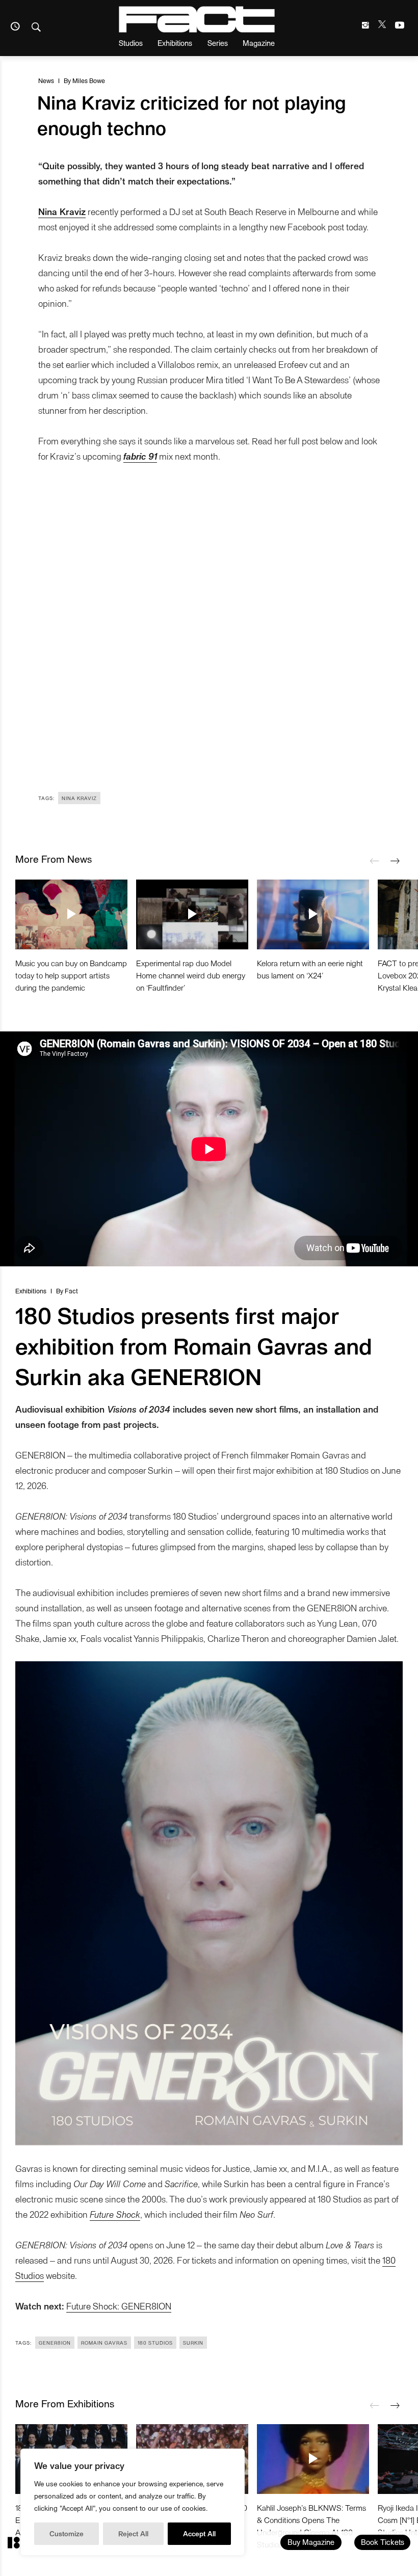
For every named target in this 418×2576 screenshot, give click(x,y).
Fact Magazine (197, 19)
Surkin (193, 2343)
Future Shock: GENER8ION (119, 2306)
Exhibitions (175, 43)
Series (218, 43)
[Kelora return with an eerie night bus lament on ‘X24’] (313, 914)
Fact (71, 1291)
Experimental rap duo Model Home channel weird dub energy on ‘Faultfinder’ (191, 975)
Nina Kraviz (79, 798)
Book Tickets (383, 2542)
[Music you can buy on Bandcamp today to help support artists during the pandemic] (71, 914)
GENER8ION (55, 2343)
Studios (131, 43)
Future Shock (115, 2214)
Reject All (133, 2533)
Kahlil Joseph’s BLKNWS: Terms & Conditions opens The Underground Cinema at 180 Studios (311, 2526)
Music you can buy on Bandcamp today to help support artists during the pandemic (71, 975)
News (46, 80)
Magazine (259, 43)
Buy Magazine (311, 2542)
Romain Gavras (104, 2343)
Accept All (199, 2533)
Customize (67, 2533)
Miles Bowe (89, 80)
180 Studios (155, 2343)
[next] (395, 861)
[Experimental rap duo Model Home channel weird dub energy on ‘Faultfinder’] (192, 914)
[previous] (375, 861)
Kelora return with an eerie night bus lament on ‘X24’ (310, 969)
